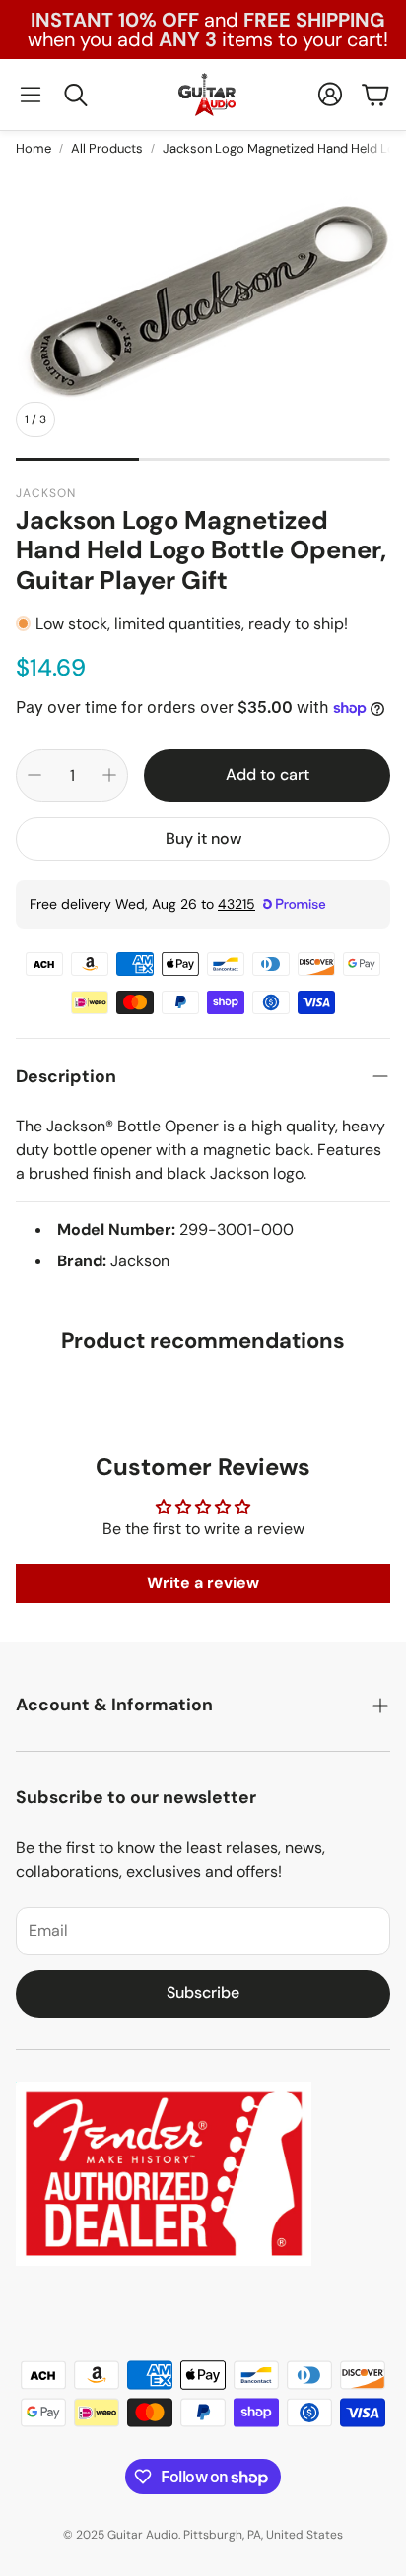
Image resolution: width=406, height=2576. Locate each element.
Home (34, 148)
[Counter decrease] (34, 775)
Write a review (203, 1583)
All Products (107, 148)
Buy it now (203, 838)
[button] (31, 95)
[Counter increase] (109, 775)
